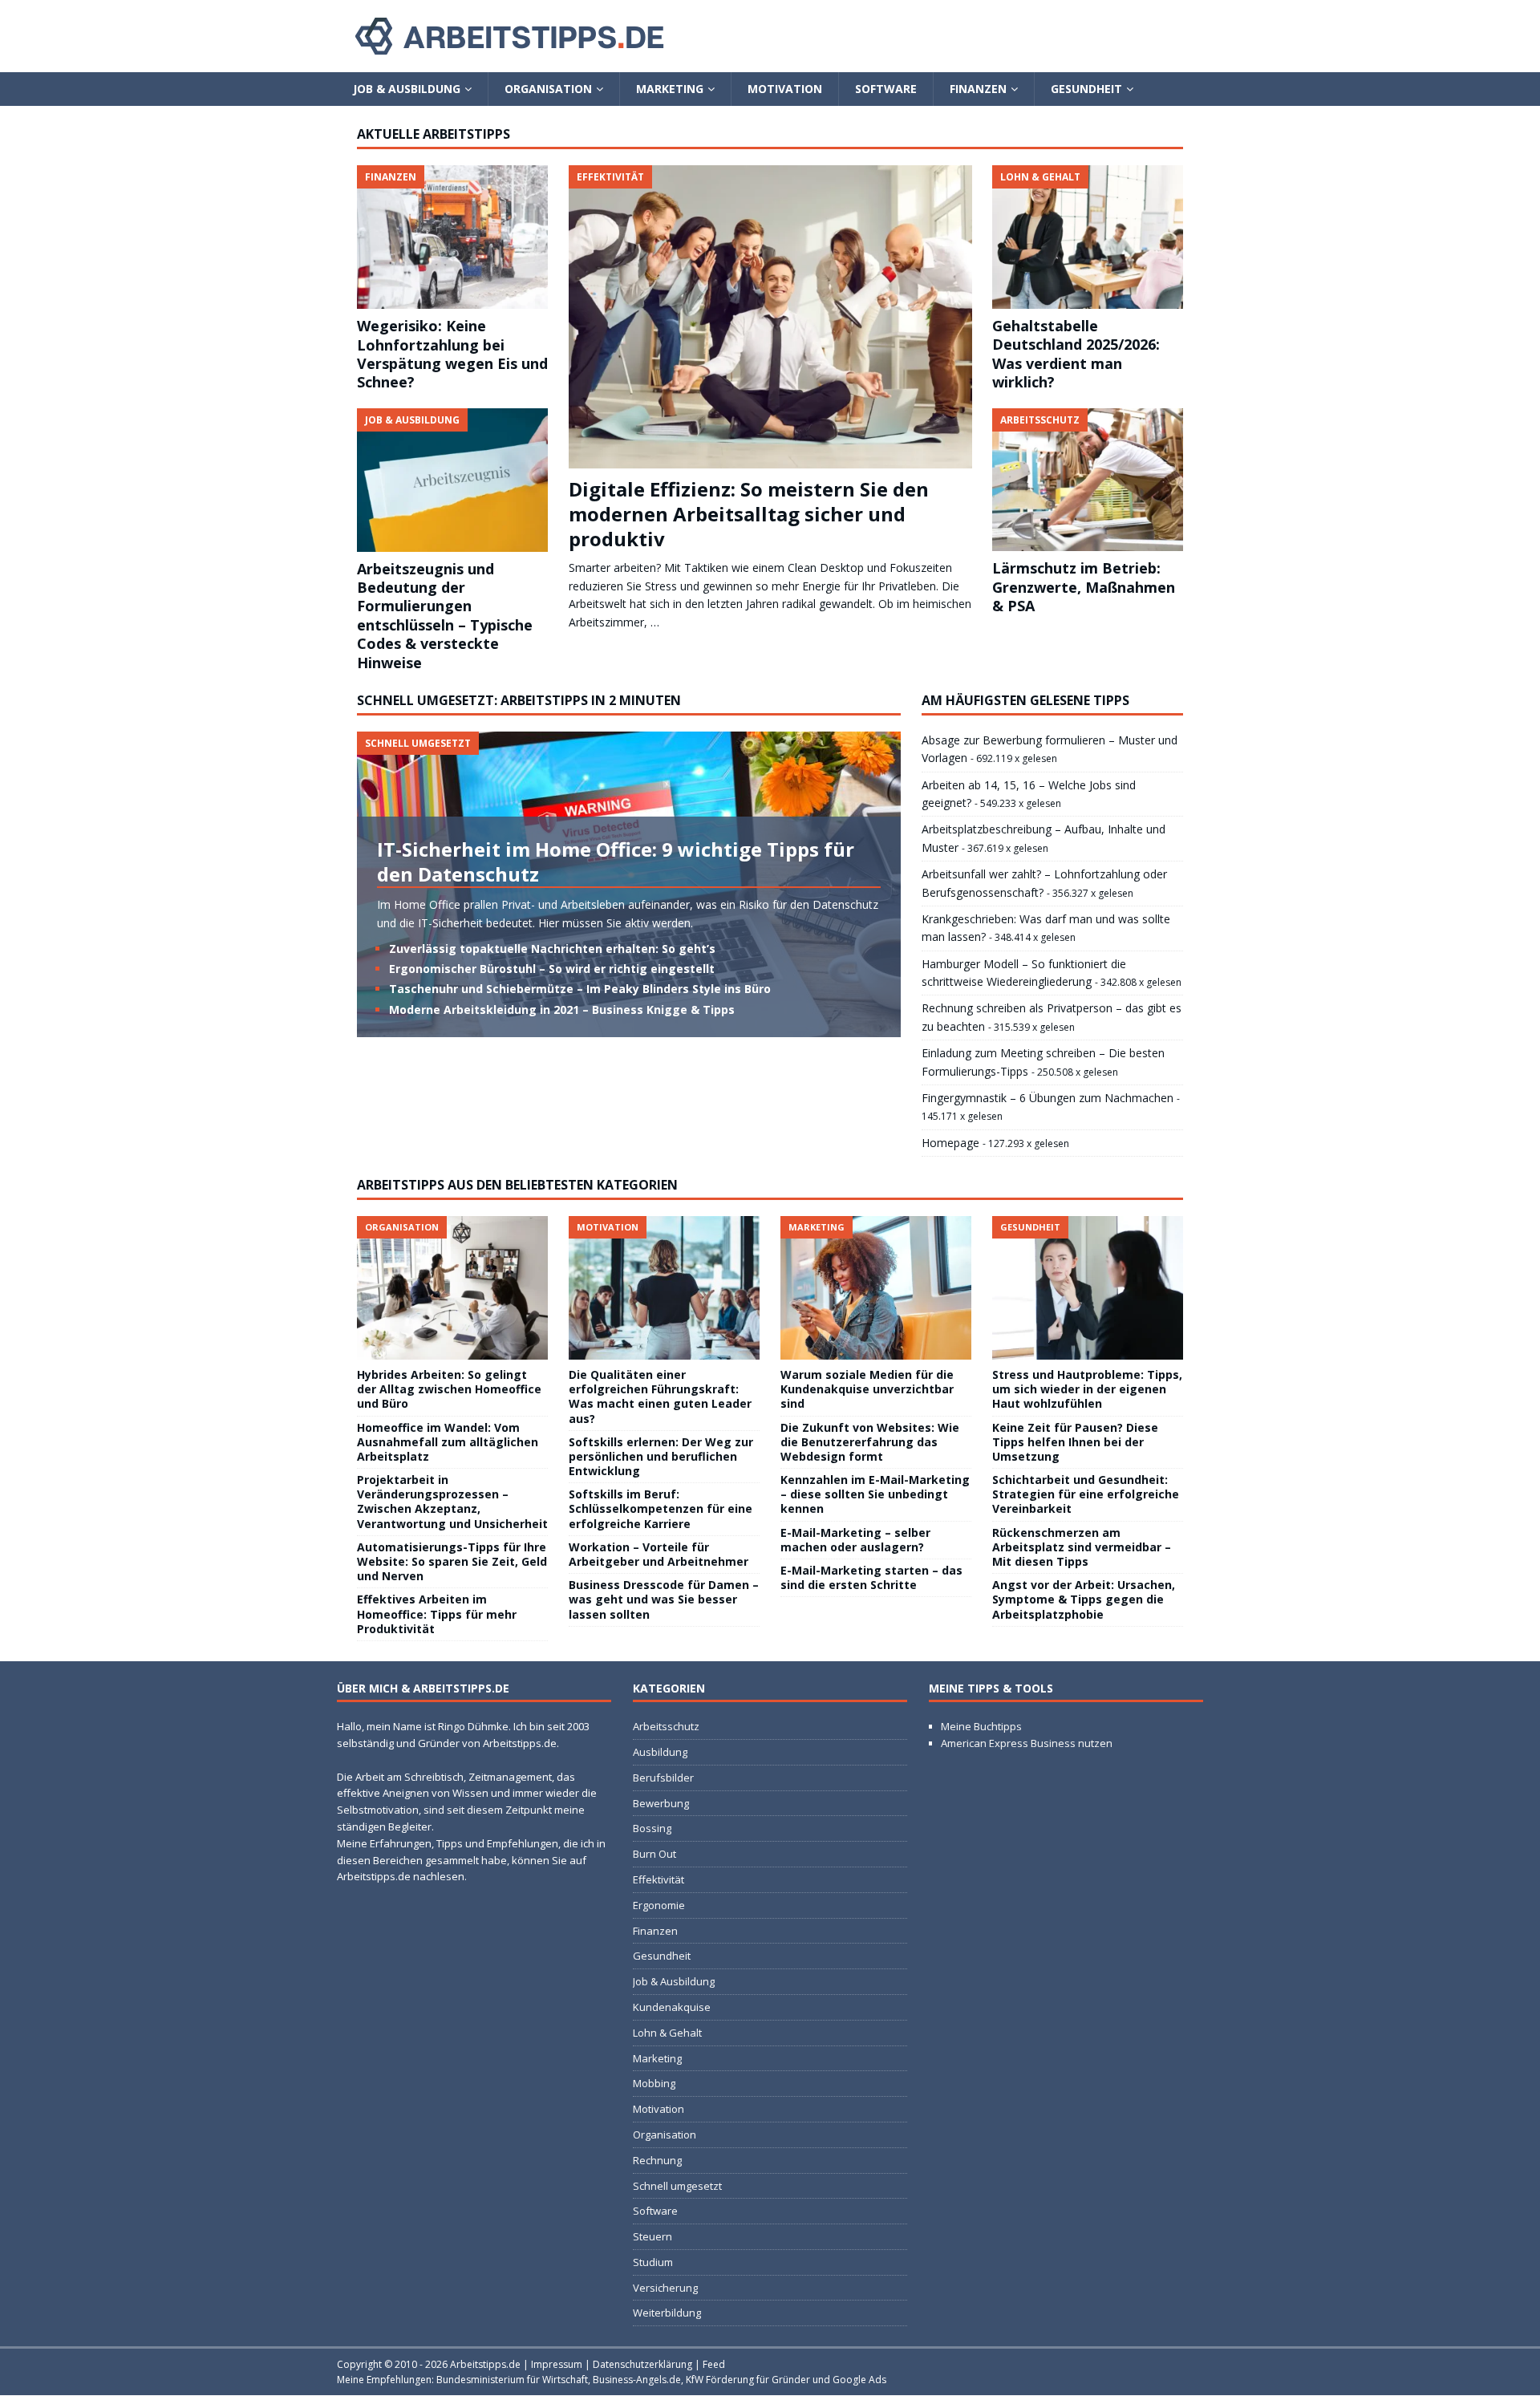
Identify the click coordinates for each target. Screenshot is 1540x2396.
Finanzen (978, 89)
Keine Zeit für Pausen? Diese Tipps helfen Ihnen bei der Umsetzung (1075, 1442)
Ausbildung (660, 1752)
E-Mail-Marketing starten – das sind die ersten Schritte (871, 1577)
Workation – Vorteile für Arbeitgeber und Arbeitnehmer (659, 1554)
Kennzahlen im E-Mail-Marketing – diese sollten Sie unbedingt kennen (875, 1494)
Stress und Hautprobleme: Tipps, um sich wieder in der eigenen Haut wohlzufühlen (1087, 1389)
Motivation (785, 89)
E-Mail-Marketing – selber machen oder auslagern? (855, 1540)
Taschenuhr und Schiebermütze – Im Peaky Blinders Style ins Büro (580, 989)
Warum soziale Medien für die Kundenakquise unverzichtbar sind (867, 1389)
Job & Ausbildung (407, 89)
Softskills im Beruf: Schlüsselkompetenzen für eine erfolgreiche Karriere (661, 1508)
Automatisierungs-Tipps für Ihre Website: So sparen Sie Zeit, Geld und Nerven (452, 1561)
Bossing (652, 1828)
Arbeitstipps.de (485, 2364)
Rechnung (657, 2160)
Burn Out (654, 1854)
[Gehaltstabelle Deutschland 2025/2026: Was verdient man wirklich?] (1088, 237)
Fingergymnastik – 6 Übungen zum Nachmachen (1048, 1098)
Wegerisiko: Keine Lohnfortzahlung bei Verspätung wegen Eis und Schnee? (452, 354)
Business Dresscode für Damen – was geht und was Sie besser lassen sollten (664, 1599)
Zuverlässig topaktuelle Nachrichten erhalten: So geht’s (552, 949)
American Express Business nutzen (1027, 1743)
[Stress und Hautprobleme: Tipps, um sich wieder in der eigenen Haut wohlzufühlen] (1088, 1288)
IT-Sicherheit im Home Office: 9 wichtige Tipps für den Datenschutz (616, 862)
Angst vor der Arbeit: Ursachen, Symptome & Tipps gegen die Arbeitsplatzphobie (1084, 1599)
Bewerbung (661, 1803)
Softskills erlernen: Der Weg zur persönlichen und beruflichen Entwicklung (661, 1456)
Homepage (950, 1143)
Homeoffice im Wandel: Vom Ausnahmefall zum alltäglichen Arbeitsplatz (448, 1442)
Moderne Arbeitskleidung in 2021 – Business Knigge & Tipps (562, 1009)
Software (886, 89)
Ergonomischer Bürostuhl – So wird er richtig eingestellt (552, 969)
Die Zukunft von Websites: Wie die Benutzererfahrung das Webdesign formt (870, 1442)
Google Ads (859, 2380)
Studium (653, 2262)
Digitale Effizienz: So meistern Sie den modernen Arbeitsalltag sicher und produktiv (749, 514)
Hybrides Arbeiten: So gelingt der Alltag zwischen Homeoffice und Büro (449, 1389)
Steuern (652, 2236)
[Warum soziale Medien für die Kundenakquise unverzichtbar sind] (876, 1288)
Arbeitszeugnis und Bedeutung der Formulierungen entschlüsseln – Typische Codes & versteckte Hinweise (445, 616)
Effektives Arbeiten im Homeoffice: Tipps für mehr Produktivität (437, 1614)
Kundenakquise (672, 2007)
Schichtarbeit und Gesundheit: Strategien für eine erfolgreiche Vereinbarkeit (1086, 1494)
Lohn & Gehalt (667, 2033)
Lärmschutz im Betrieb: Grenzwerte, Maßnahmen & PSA (1084, 587)
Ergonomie (659, 1905)
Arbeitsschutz (666, 1726)
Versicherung (665, 2288)
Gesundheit (1086, 89)
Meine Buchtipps (981, 1726)
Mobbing (654, 2083)
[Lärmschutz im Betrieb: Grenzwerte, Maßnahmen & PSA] (1088, 480)
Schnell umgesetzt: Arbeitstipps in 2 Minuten (519, 700)
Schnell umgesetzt (677, 2186)
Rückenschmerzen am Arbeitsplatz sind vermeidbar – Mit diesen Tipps (1082, 1547)
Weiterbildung (667, 2313)
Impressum (557, 2364)
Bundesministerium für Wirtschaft (512, 2380)
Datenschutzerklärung (642, 2364)
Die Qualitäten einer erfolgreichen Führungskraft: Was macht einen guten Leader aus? (660, 1397)
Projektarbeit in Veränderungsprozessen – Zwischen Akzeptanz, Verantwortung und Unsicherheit (452, 1502)
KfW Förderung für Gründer (748, 2380)
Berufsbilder (663, 1778)
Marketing (670, 89)
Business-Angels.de (637, 2380)
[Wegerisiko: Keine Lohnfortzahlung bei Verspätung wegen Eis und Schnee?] (452, 237)
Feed (714, 2364)
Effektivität (659, 1879)
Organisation (548, 89)
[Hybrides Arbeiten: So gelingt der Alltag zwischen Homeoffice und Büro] (452, 1288)
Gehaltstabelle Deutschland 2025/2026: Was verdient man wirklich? (1076, 354)
